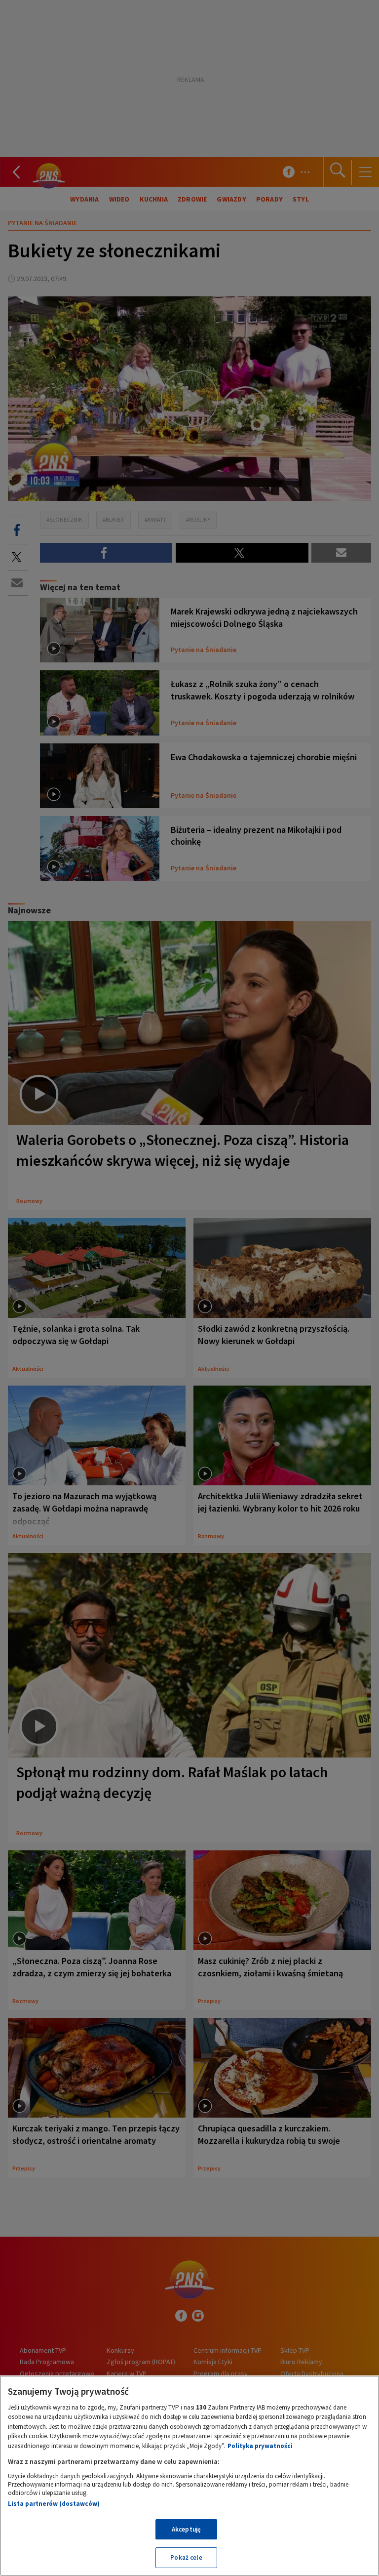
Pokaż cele (186, 2557)
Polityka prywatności (260, 2446)
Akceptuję (186, 2529)
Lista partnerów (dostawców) (54, 2504)
